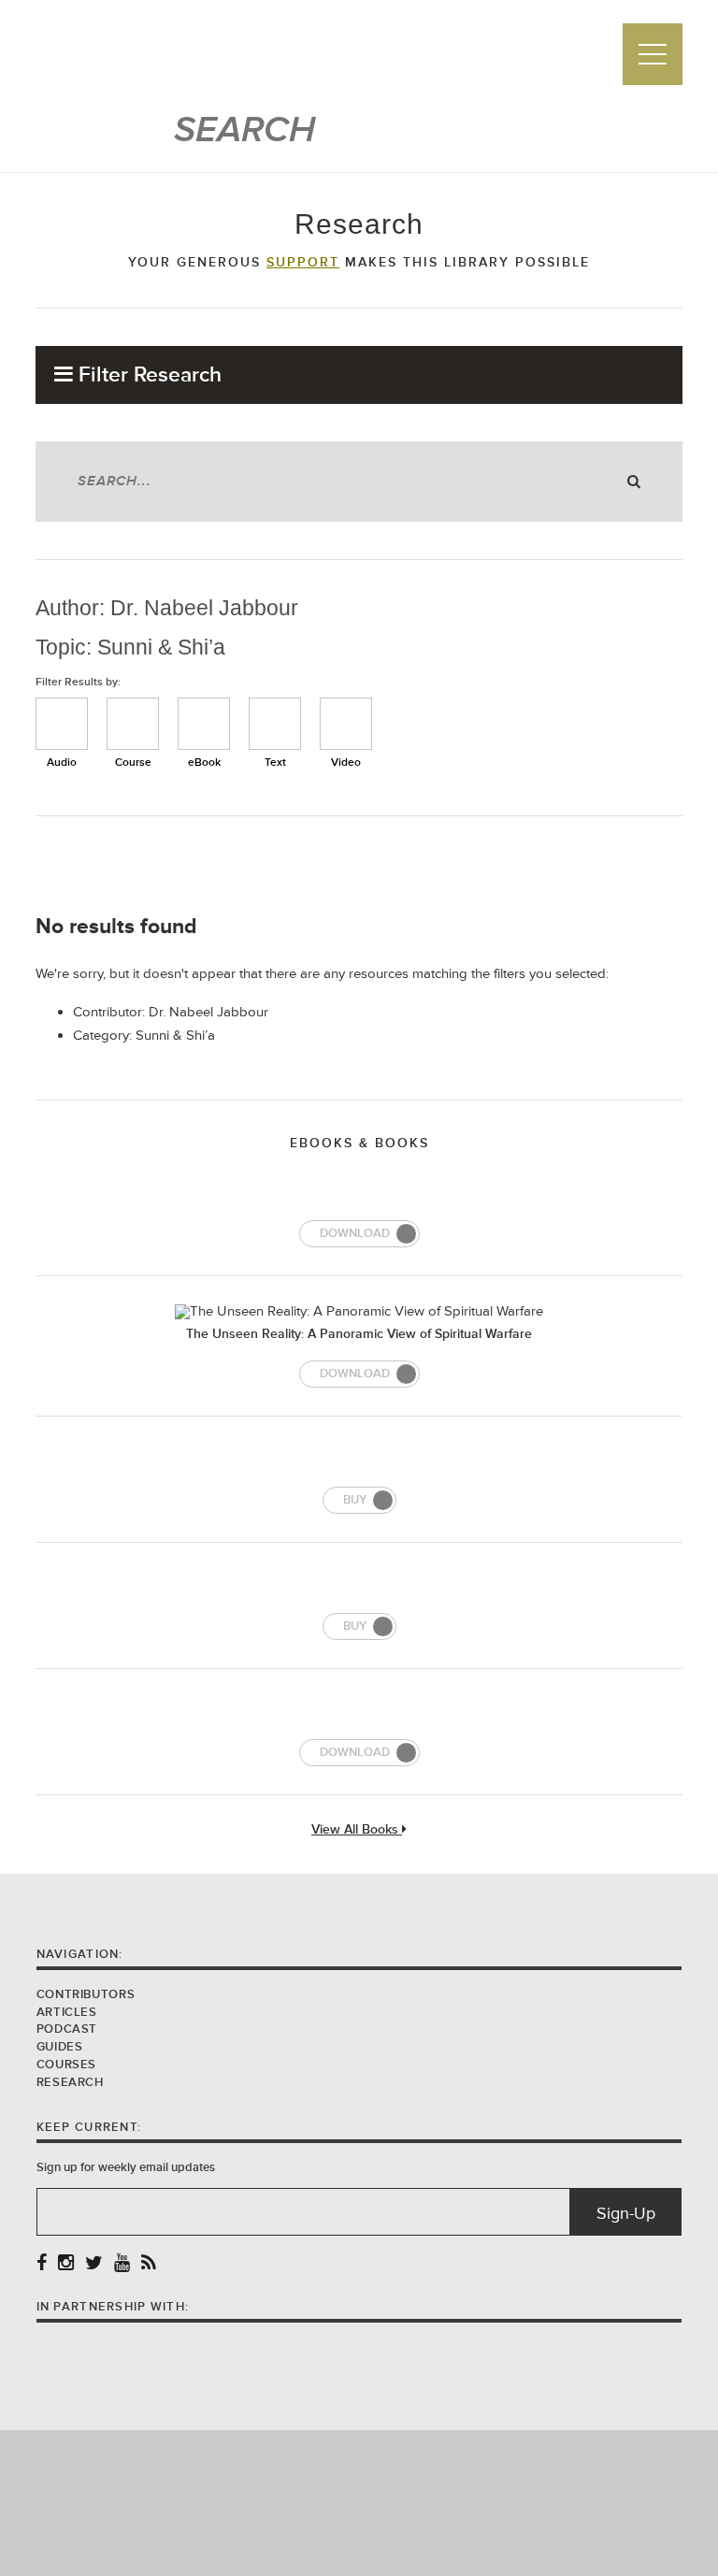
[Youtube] (122, 2264)
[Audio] (62, 724)
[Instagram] (66, 2264)
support (303, 263)
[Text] (275, 724)
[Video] (346, 724)
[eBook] (204, 724)
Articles (67, 2012)
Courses (66, 2065)
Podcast (67, 2029)
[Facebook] (42, 2264)
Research (70, 2082)
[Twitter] (94, 2264)
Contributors (86, 1994)
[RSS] (149, 2264)
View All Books (357, 1830)
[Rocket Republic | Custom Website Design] (359, 2502)
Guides (60, 2047)
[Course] (133, 724)
